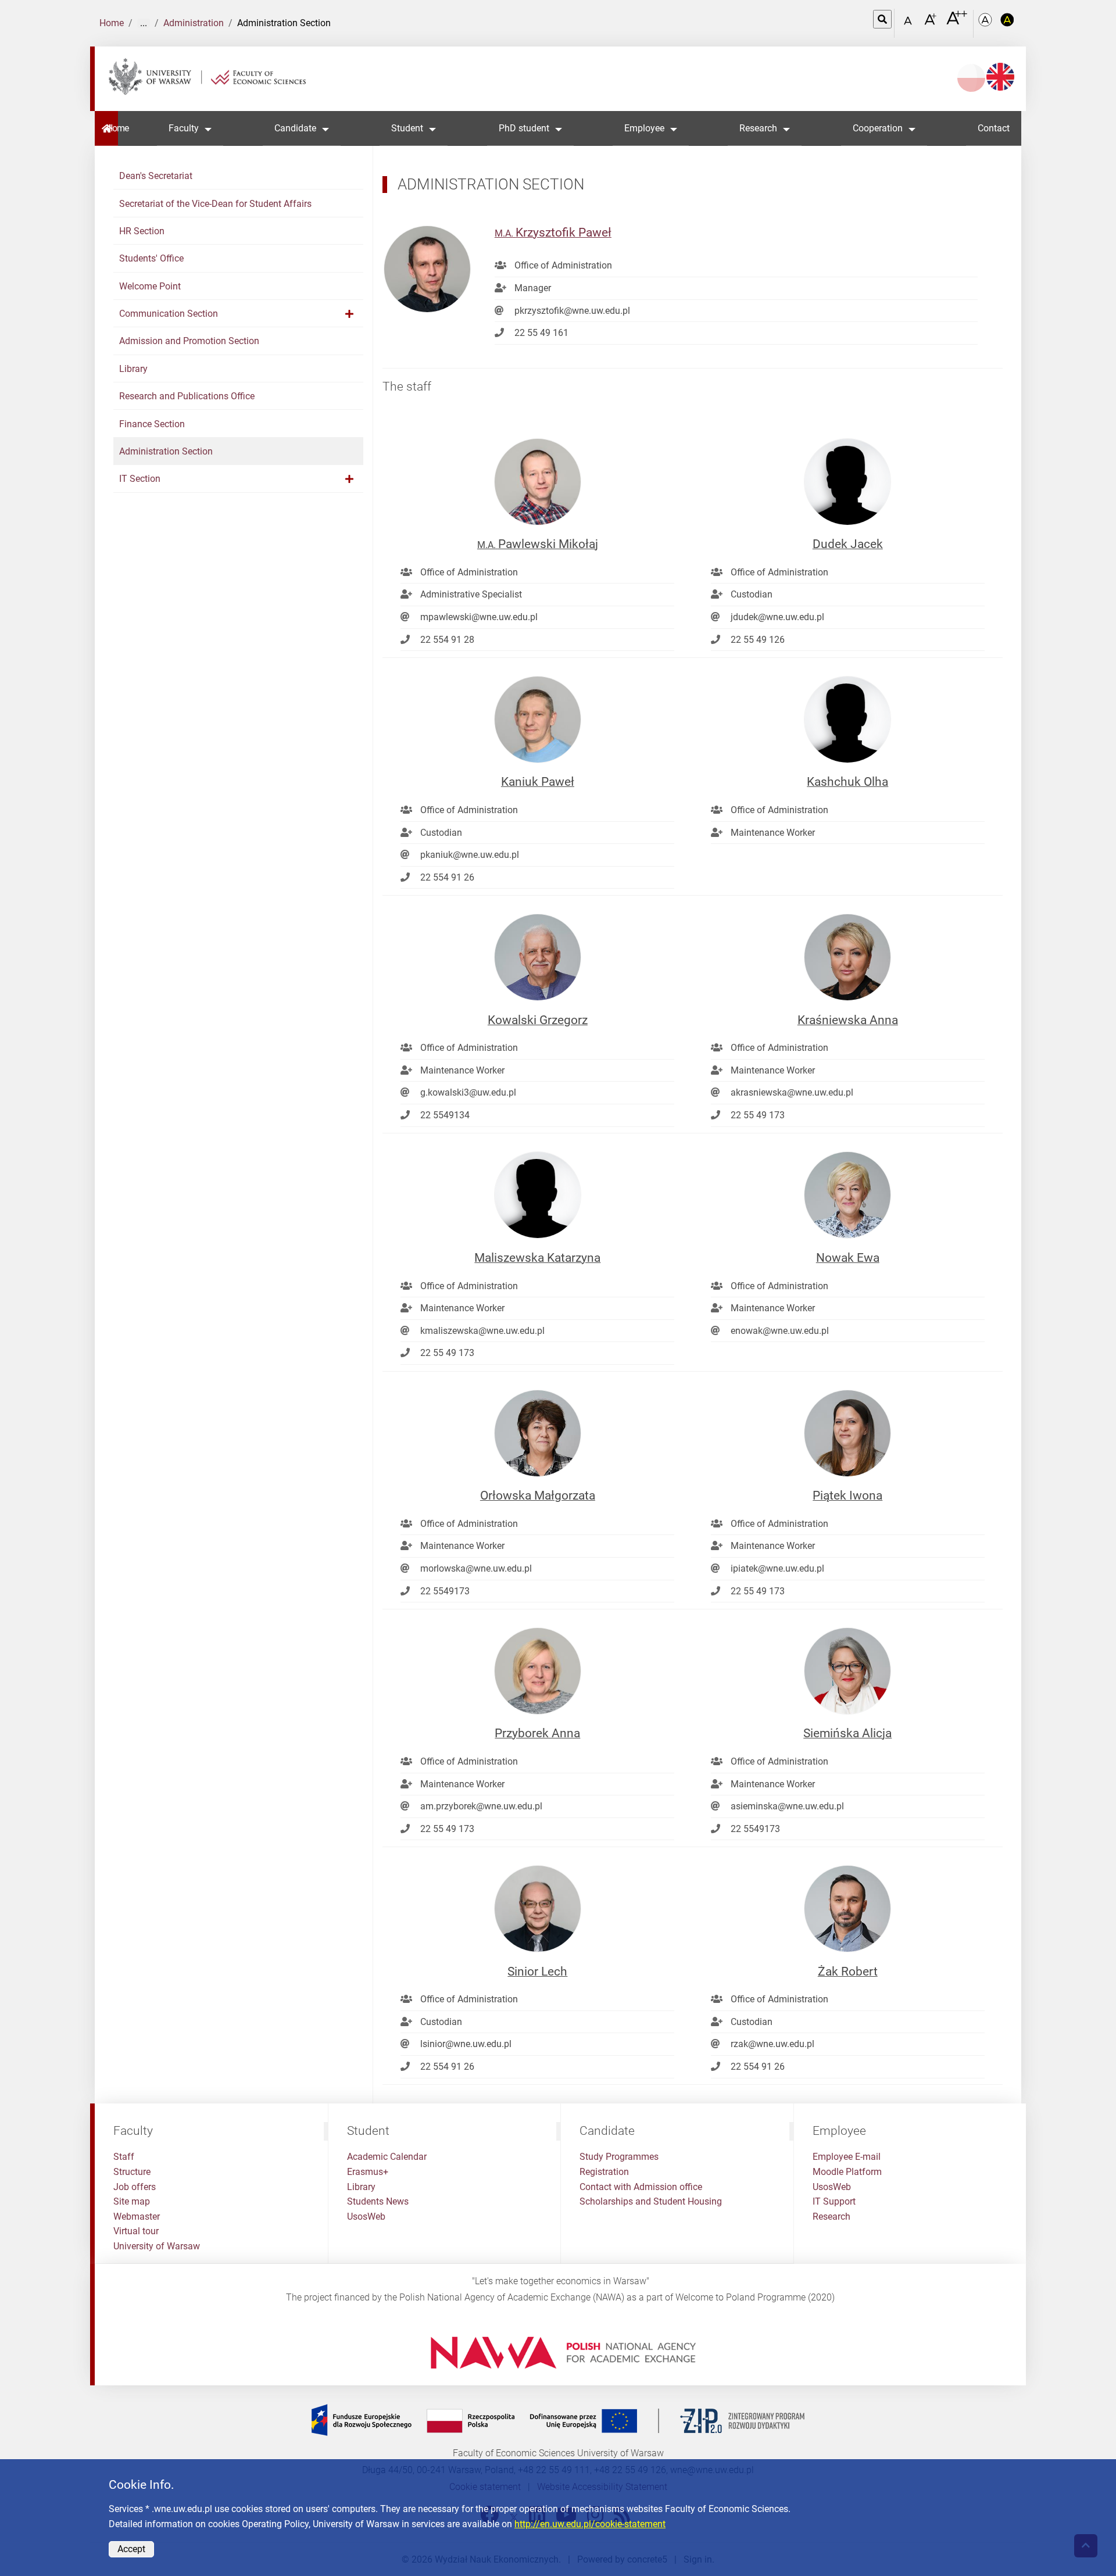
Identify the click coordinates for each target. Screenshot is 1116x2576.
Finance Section (152, 424)
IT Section (140, 479)
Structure (132, 2172)
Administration (194, 23)
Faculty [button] (184, 128)
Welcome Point (150, 286)
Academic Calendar (387, 2157)
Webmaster (137, 2217)
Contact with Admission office (641, 2187)
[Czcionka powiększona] (931, 23)
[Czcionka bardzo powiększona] (957, 23)
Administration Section (166, 451)
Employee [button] (644, 128)
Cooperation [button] (878, 128)
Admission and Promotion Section (189, 341)
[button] (349, 314)
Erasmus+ (368, 2172)
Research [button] (758, 128)
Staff (124, 2157)
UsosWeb (366, 2217)
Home (112, 23)
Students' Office (151, 258)
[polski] (971, 78)
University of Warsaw (157, 2246)
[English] (1000, 77)
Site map (132, 2201)
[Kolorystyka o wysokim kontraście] (1007, 24)
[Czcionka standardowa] (910, 24)
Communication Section (169, 314)
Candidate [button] (295, 128)
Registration (604, 2172)
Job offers (135, 2187)
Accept (131, 2549)
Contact (994, 128)
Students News (378, 2201)
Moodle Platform (847, 2172)
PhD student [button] (524, 128)
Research (831, 2217)
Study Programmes (619, 2157)
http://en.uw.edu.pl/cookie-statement (590, 2524)
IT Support (834, 2201)
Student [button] (407, 128)
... (144, 23)
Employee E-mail (847, 2157)
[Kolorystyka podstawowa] (986, 24)
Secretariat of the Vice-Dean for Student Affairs (215, 204)
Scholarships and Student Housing (651, 2201)
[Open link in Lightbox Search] (882, 19)
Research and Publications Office (187, 396)
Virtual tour (136, 2231)
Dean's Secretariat (156, 176)
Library (133, 369)
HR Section (142, 231)
